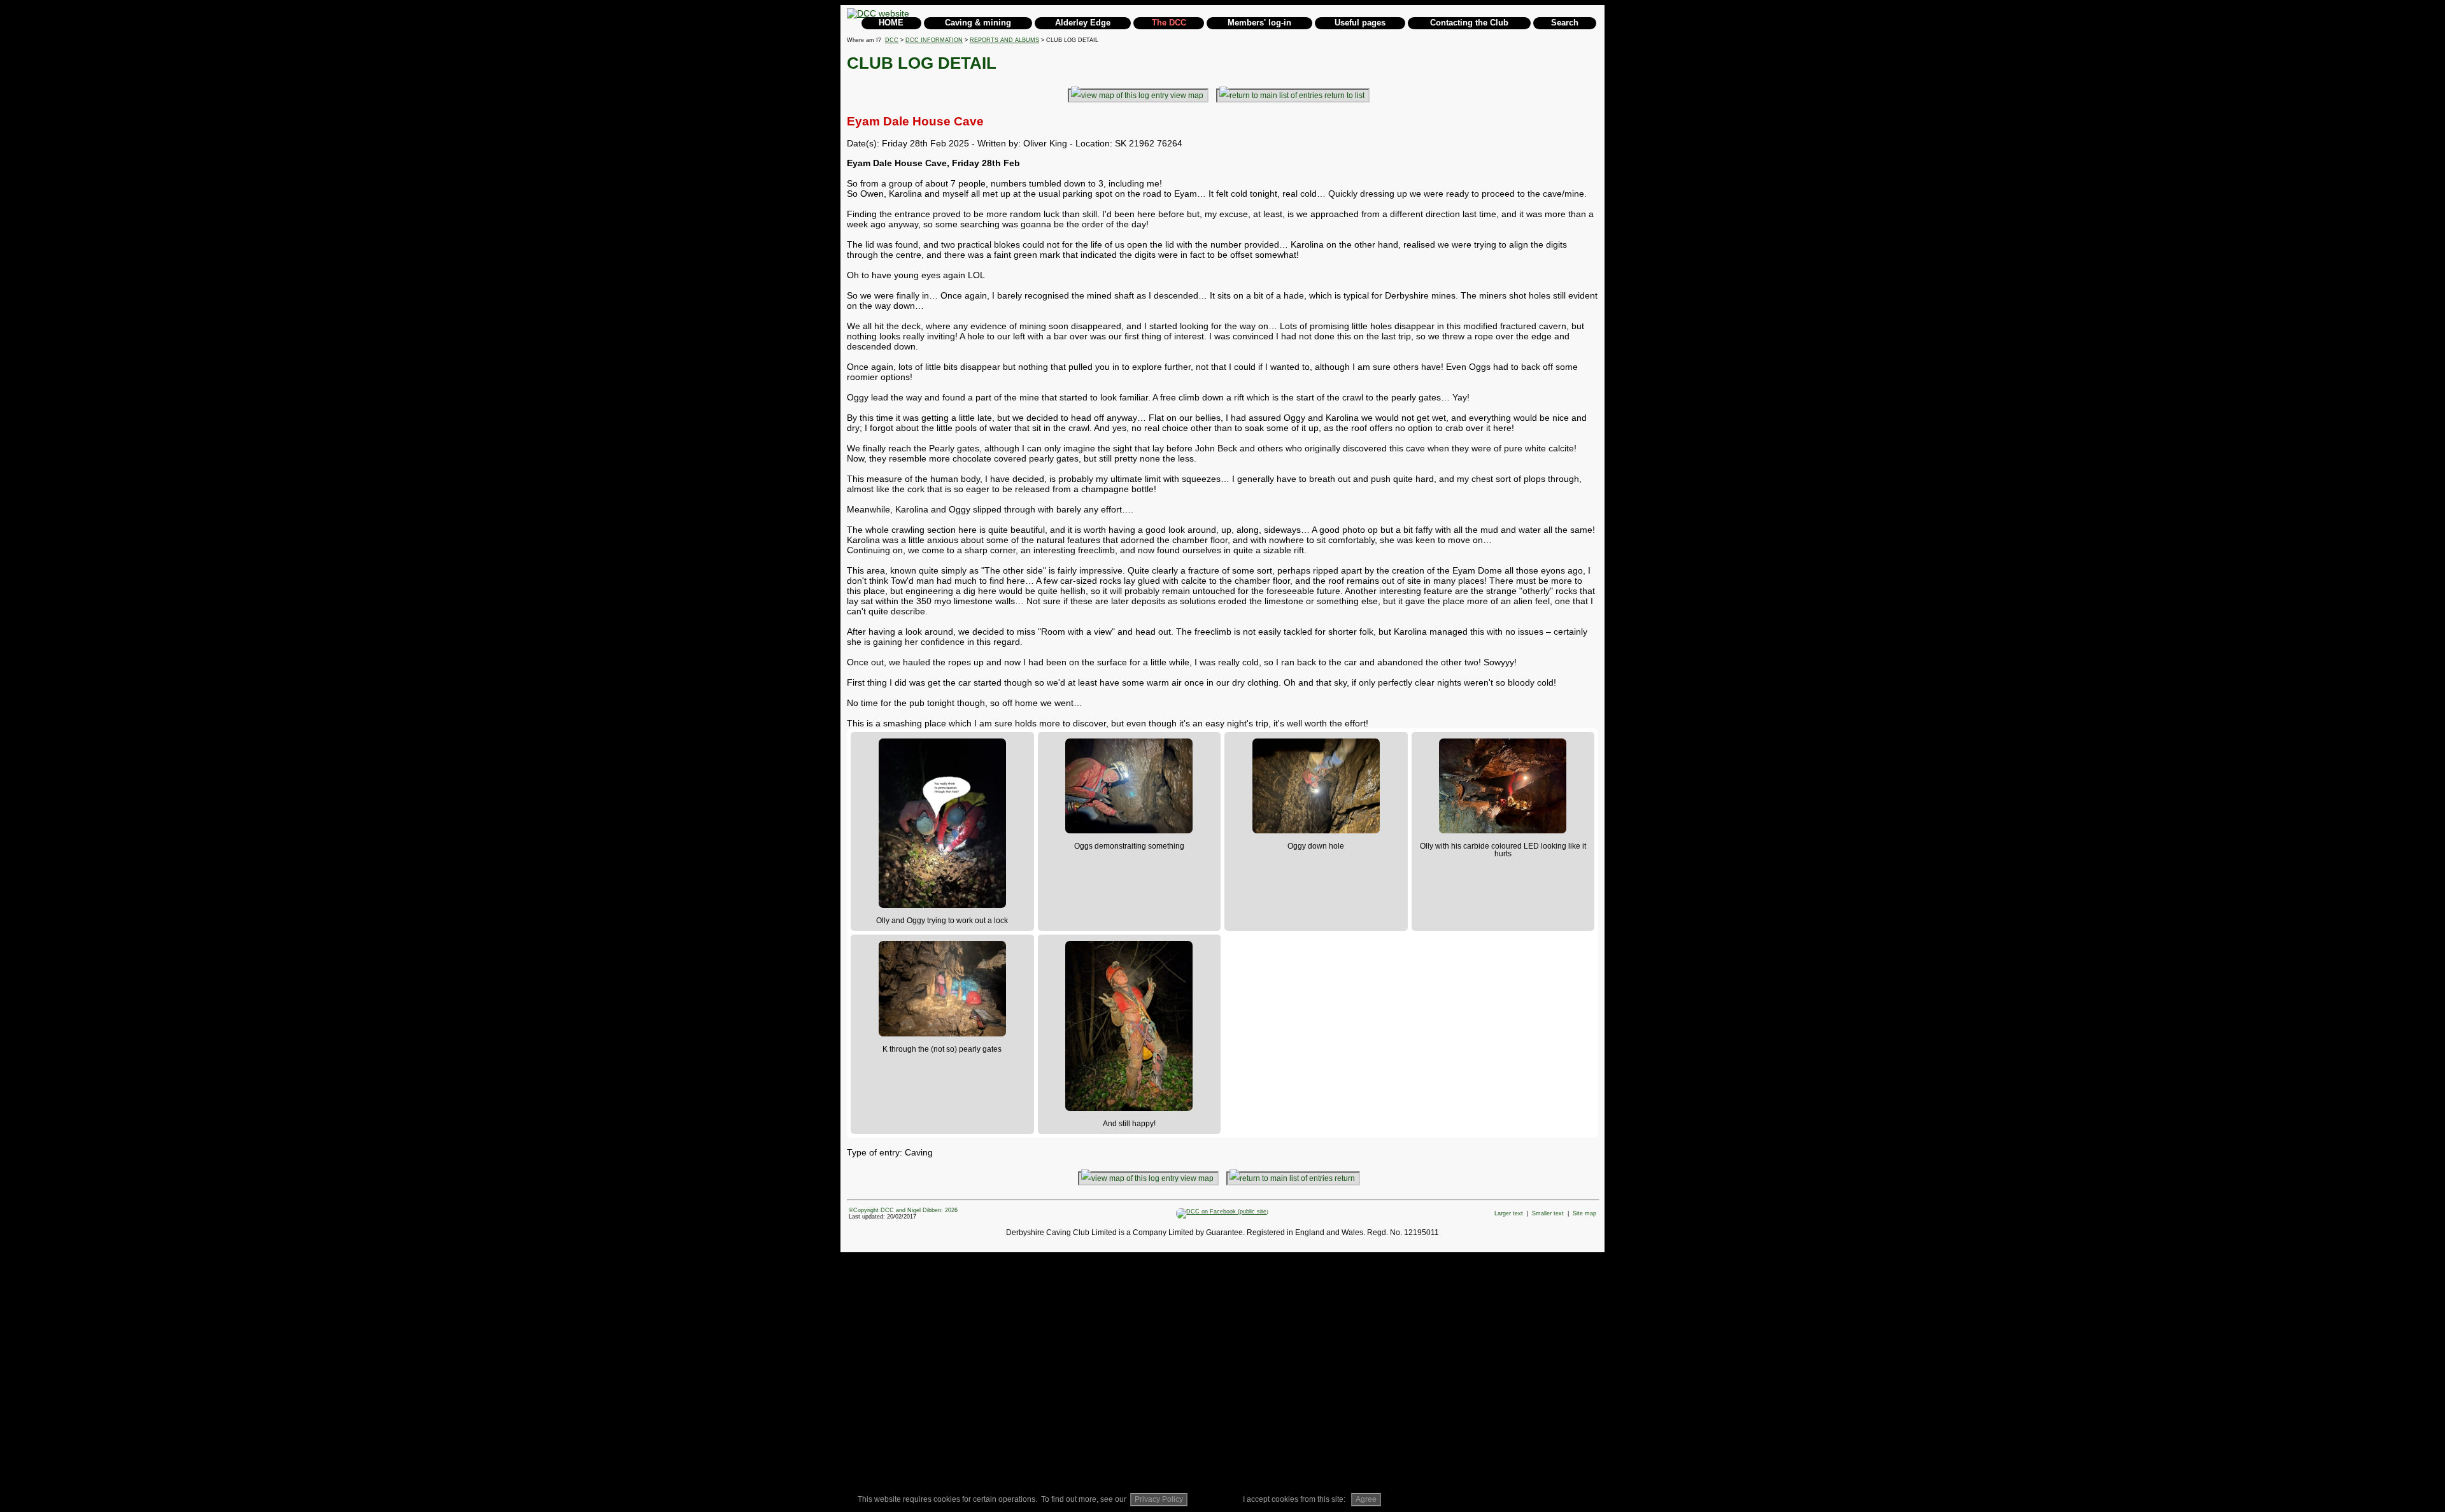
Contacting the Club (1469, 23)
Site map (1584, 1213)
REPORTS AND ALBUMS (1004, 40)
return (1345, 1178)
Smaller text (1548, 1213)
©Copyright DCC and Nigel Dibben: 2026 (903, 1210)
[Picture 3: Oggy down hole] (1316, 786)
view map (1187, 95)
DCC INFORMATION (934, 40)
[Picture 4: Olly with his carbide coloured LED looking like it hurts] (1503, 786)
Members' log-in (1259, 23)
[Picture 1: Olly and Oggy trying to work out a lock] (942, 823)
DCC (892, 40)
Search (1565, 23)
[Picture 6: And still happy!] (1129, 1026)
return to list (1344, 95)
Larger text (1509, 1213)
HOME (891, 23)
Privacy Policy (1159, 1499)
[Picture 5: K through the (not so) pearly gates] (942, 989)
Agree (1366, 1499)
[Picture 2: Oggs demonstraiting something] (1129, 786)
